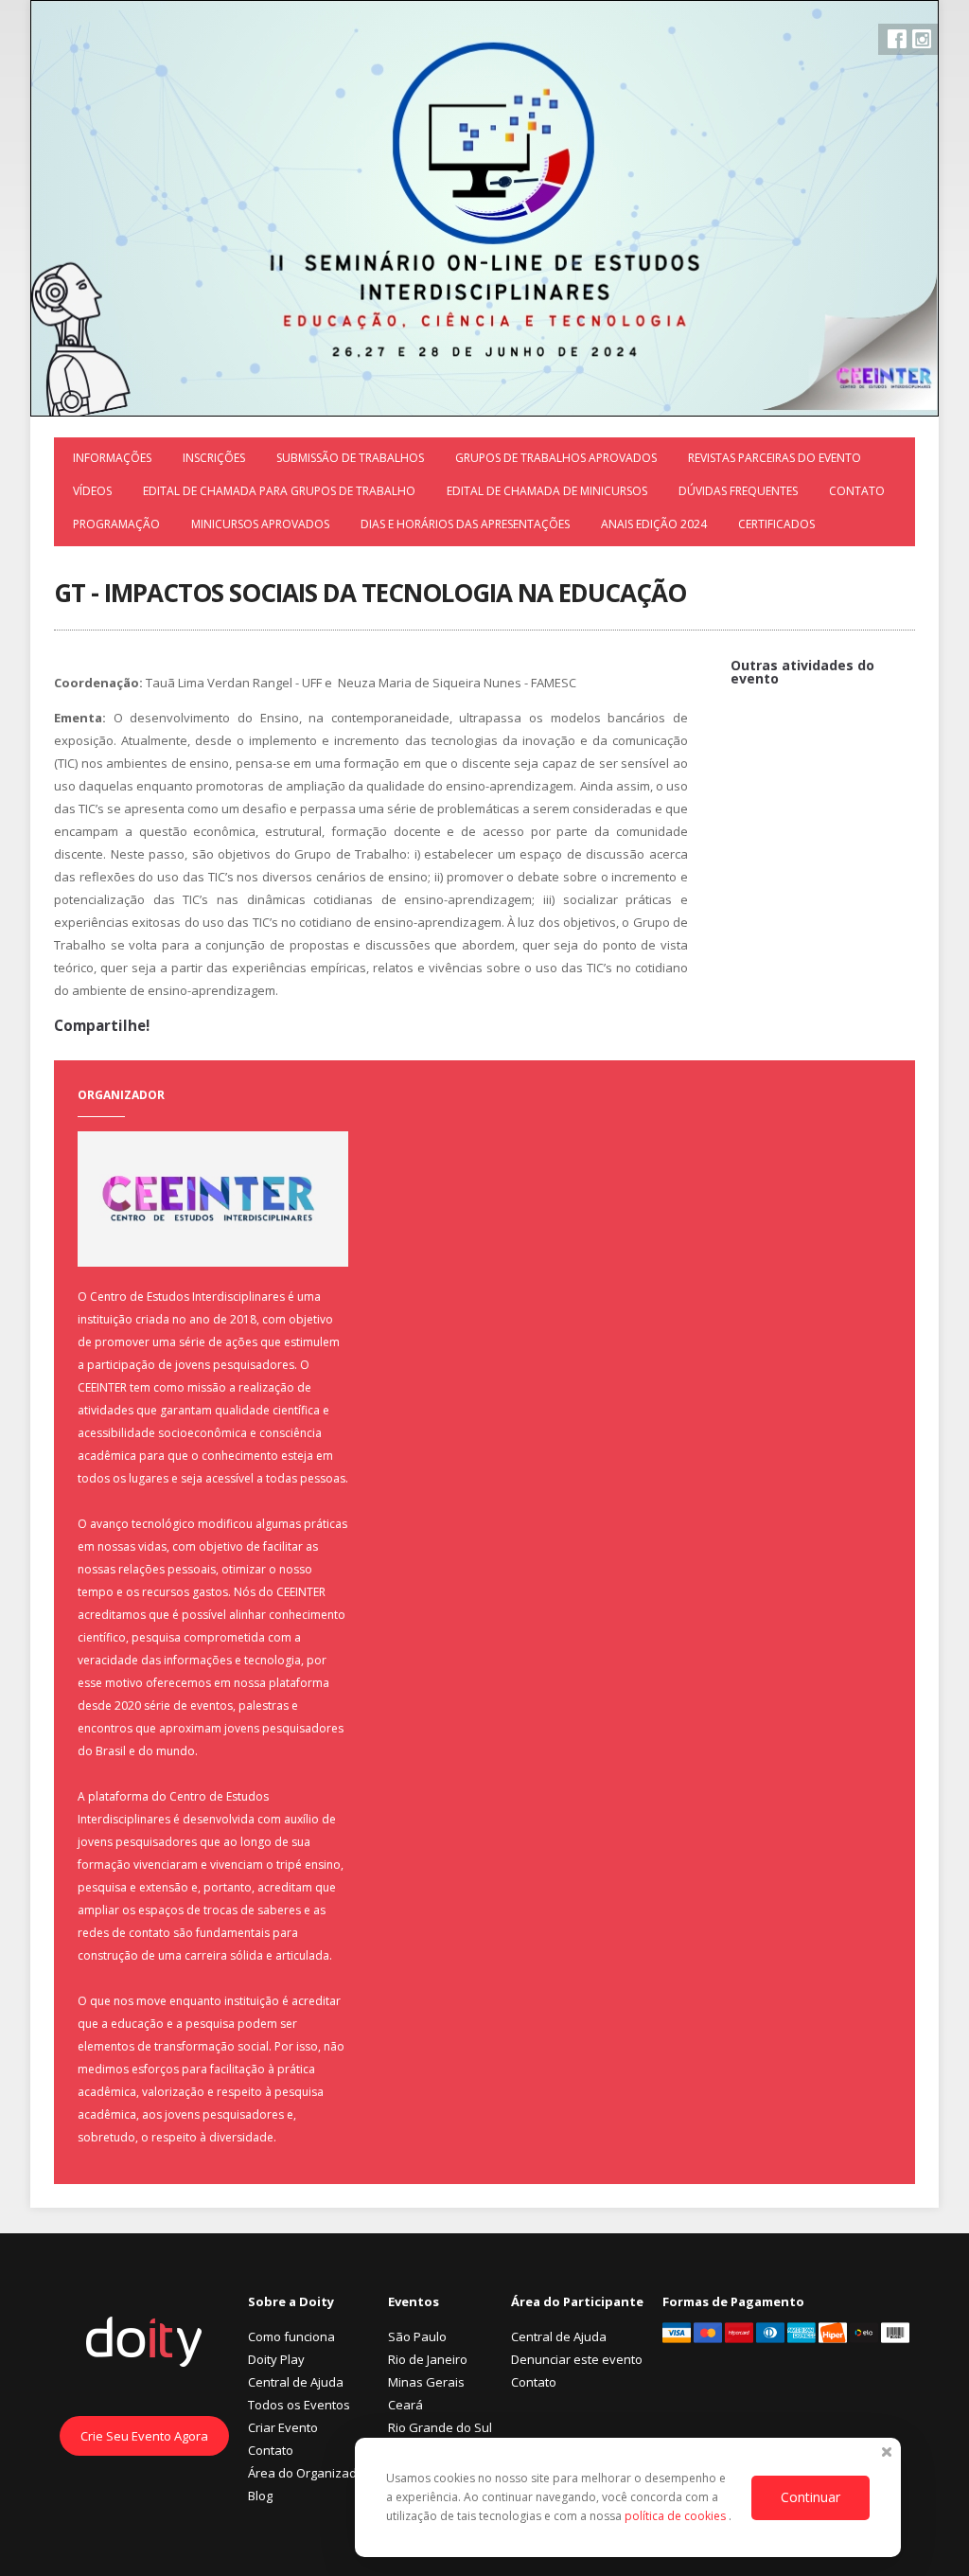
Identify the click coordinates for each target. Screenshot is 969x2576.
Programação (116, 524)
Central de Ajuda (296, 2382)
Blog (260, 2496)
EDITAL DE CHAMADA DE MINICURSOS (547, 491)
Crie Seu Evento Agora (144, 2436)
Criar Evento (283, 2427)
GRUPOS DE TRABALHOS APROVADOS (556, 458)
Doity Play (276, 2359)
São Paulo (417, 2336)
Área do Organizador (308, 2473)
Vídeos (92, 491)
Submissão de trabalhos (350, 458)
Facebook (897, 39)
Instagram (922, 39)
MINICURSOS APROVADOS (260, 524)
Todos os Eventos (299, 2405)
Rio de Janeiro (428, 2359)
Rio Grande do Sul (440, 2427)
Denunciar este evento (577, 2359)
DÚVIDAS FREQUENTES (738, 491)
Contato (857, 491)
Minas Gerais (426, 2382)
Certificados (776, 524)
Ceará (405, 2405)
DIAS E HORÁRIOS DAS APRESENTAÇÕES (465, 524)
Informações (112, 458)
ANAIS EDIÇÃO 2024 (654, 524)
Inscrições (214, 458)
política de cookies (677, 2516)
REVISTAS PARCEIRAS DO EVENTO (775, 458)
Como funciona (291, 2336)
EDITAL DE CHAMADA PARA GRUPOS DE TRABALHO (279, 491)
